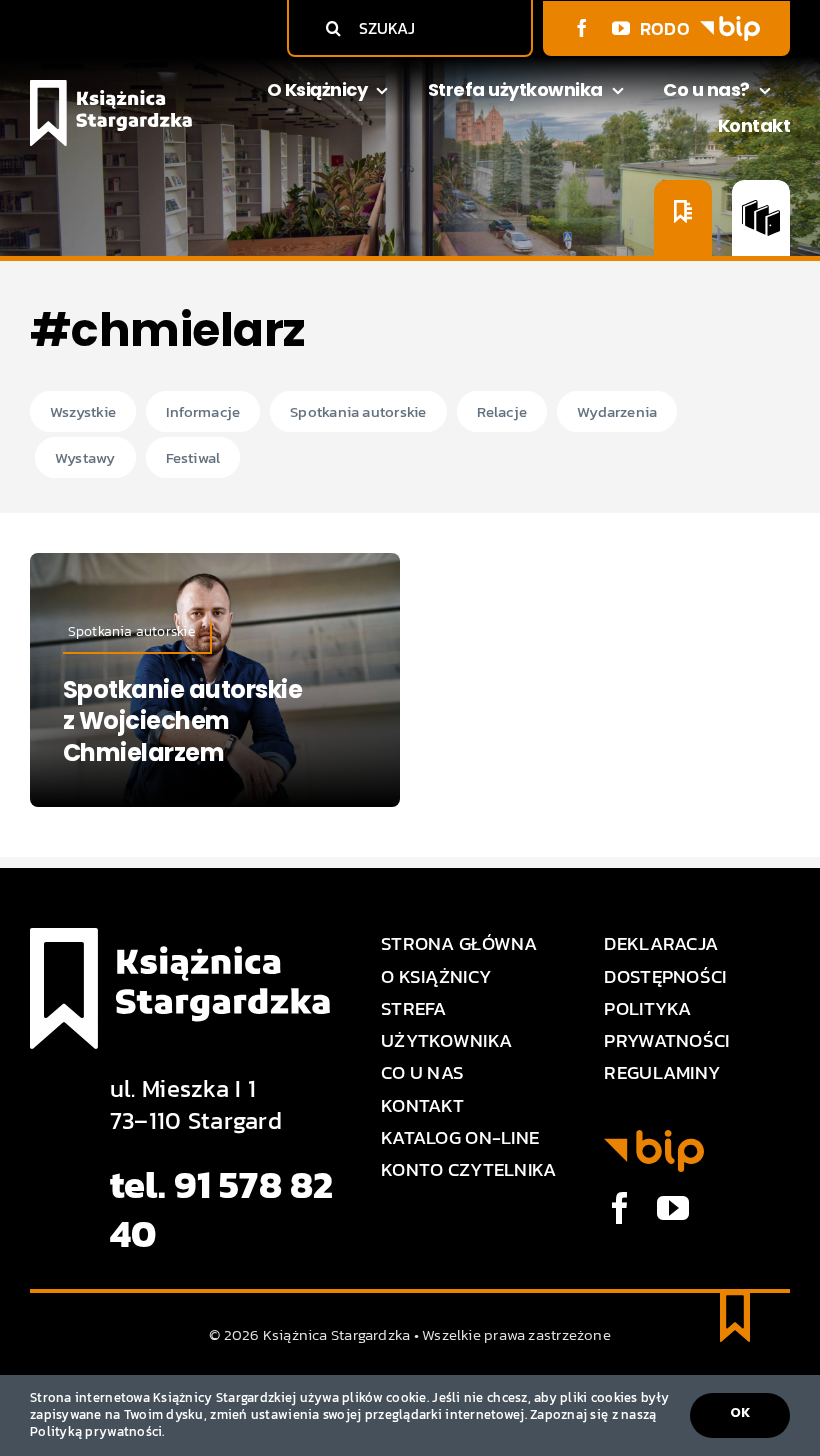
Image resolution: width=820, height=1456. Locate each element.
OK (740, 1412)
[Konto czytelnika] (683, 218)
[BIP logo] (730, 24)
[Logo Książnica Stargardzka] (111, 88)
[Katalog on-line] (761, 218)
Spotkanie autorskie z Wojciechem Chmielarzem (183, 720)
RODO (665, 28)
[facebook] (582, 28)
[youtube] (621, 28)
